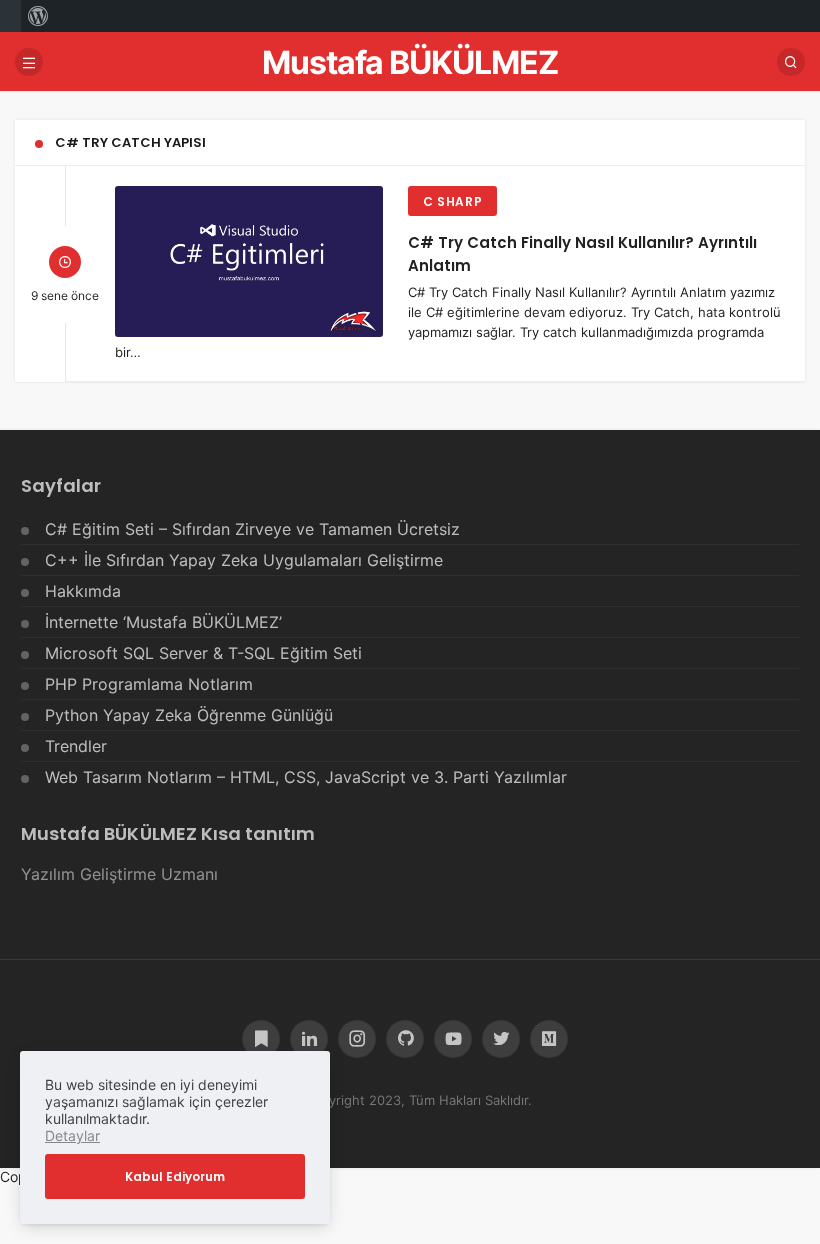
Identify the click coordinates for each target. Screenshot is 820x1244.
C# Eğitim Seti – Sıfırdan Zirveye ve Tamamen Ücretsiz (252, 529)
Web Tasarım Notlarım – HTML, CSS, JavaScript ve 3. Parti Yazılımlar (306, 777)
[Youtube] (453, 1039)
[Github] (405, 1039)
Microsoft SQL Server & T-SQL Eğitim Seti (203, 653)
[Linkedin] (309, 1039)
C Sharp (452, 201)
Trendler (76, 746)
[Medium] (549, 1039)
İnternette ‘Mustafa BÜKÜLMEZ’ (163, 622)
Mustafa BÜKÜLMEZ (410, 62)
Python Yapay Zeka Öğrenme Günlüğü (189, 715)
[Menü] (29, 62)
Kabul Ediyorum (175, 1176)
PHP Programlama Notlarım (149, 684)
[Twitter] (501, 1039)
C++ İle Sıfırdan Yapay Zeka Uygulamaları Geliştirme (244, 560)
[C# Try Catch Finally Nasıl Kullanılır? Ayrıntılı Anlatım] (249, 261)
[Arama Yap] (791, 62)
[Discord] (261, 1039)
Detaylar (72, 1135)
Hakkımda (83, 591)
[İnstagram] (357, 1039)
